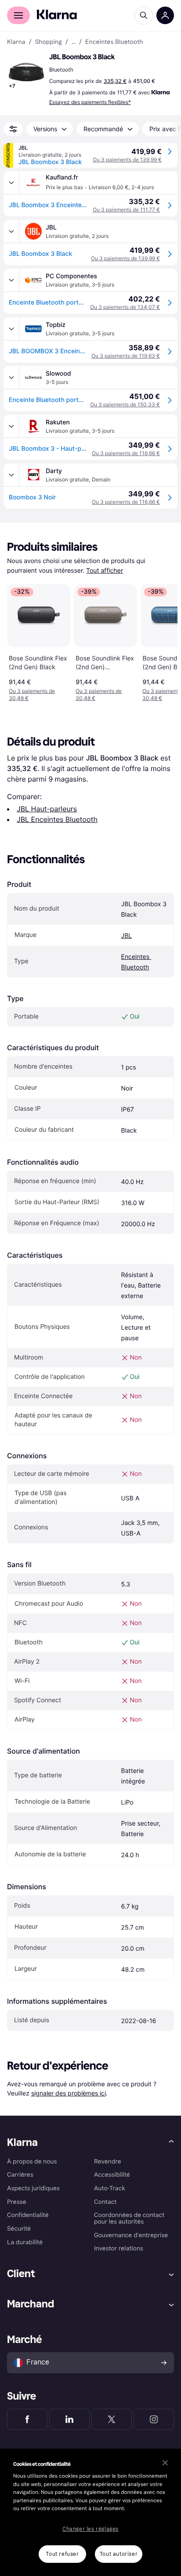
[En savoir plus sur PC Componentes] (11, 280)
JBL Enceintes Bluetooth (57, 819)
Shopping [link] (49, 42)
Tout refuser (62, 2554)
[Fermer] (165, 2463)
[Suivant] (162, 641)
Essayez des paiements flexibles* (90, 102)
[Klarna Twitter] (112, 2419)
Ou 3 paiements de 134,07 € (125, 307)
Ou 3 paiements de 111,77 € (126, 210)
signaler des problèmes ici (69, 2093)
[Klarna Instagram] (154, 2419)
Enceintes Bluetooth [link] (114, 42)
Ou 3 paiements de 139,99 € (127, 160)
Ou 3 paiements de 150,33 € (125, 404)
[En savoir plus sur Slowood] (11, 377)
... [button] (74, 42)
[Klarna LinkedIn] (69, 2419)
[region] (90, 2512)
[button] (26, 72)
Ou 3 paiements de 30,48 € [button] (32, 694)
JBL (127, 936)
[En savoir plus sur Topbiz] (11, 329)
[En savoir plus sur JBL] (11, 231)
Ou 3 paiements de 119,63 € (126, 356)
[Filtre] (13, 129)
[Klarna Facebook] (27, 2419)
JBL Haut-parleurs (47, 809)
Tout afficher (105, 571)
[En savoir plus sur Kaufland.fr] (11, 183)
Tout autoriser (119, 2554)
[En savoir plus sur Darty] (11, 475)
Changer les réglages (90, 2529)
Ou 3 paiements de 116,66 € (126, 453)
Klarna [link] (16, 42)
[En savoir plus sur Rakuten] (11, 426)
